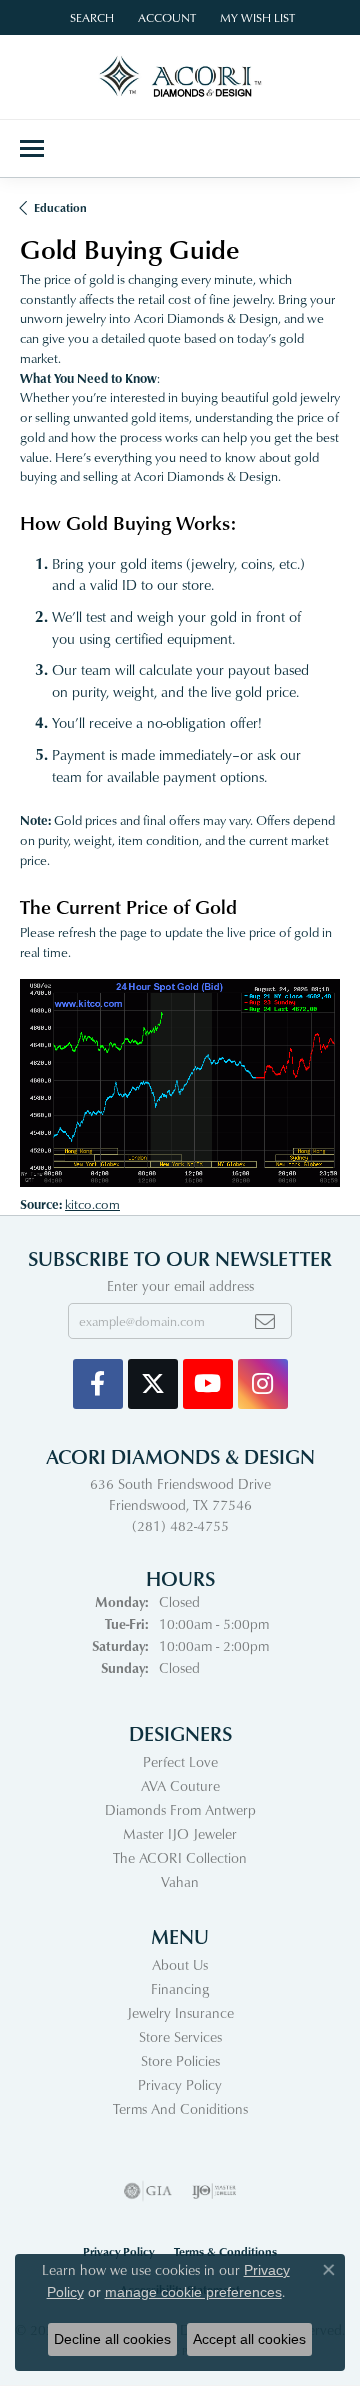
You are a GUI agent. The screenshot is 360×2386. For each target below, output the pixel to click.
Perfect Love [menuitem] (180, 1761)
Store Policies (180, 2060)
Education (60, 207)
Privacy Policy (180, 2084)
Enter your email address (180, 1285)
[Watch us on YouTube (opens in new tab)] (208, 1384)
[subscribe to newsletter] (265, 1321)
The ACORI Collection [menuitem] (180, 1857)
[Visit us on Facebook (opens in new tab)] (98, 1384)
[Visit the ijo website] (214, 2191)
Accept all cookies (249, 2339)
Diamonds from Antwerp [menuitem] (180, 1809)
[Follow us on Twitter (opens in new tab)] (153, 1384)
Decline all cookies (112, 2339)
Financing (180, 1988)
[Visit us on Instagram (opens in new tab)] (263, 1384)
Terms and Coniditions (180, 2108)
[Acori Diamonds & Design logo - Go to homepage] (180, 77)
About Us (180, 1964)
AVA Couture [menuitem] (180, 1785)
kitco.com (92, 1204)
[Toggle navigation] (32, 148)
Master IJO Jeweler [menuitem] (180, 1833)
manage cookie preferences (193, 2292)
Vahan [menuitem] (180, 1881)
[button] (90, 17)
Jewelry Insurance (180, 2012)
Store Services (180, 2036)
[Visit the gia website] (148, 2191)
